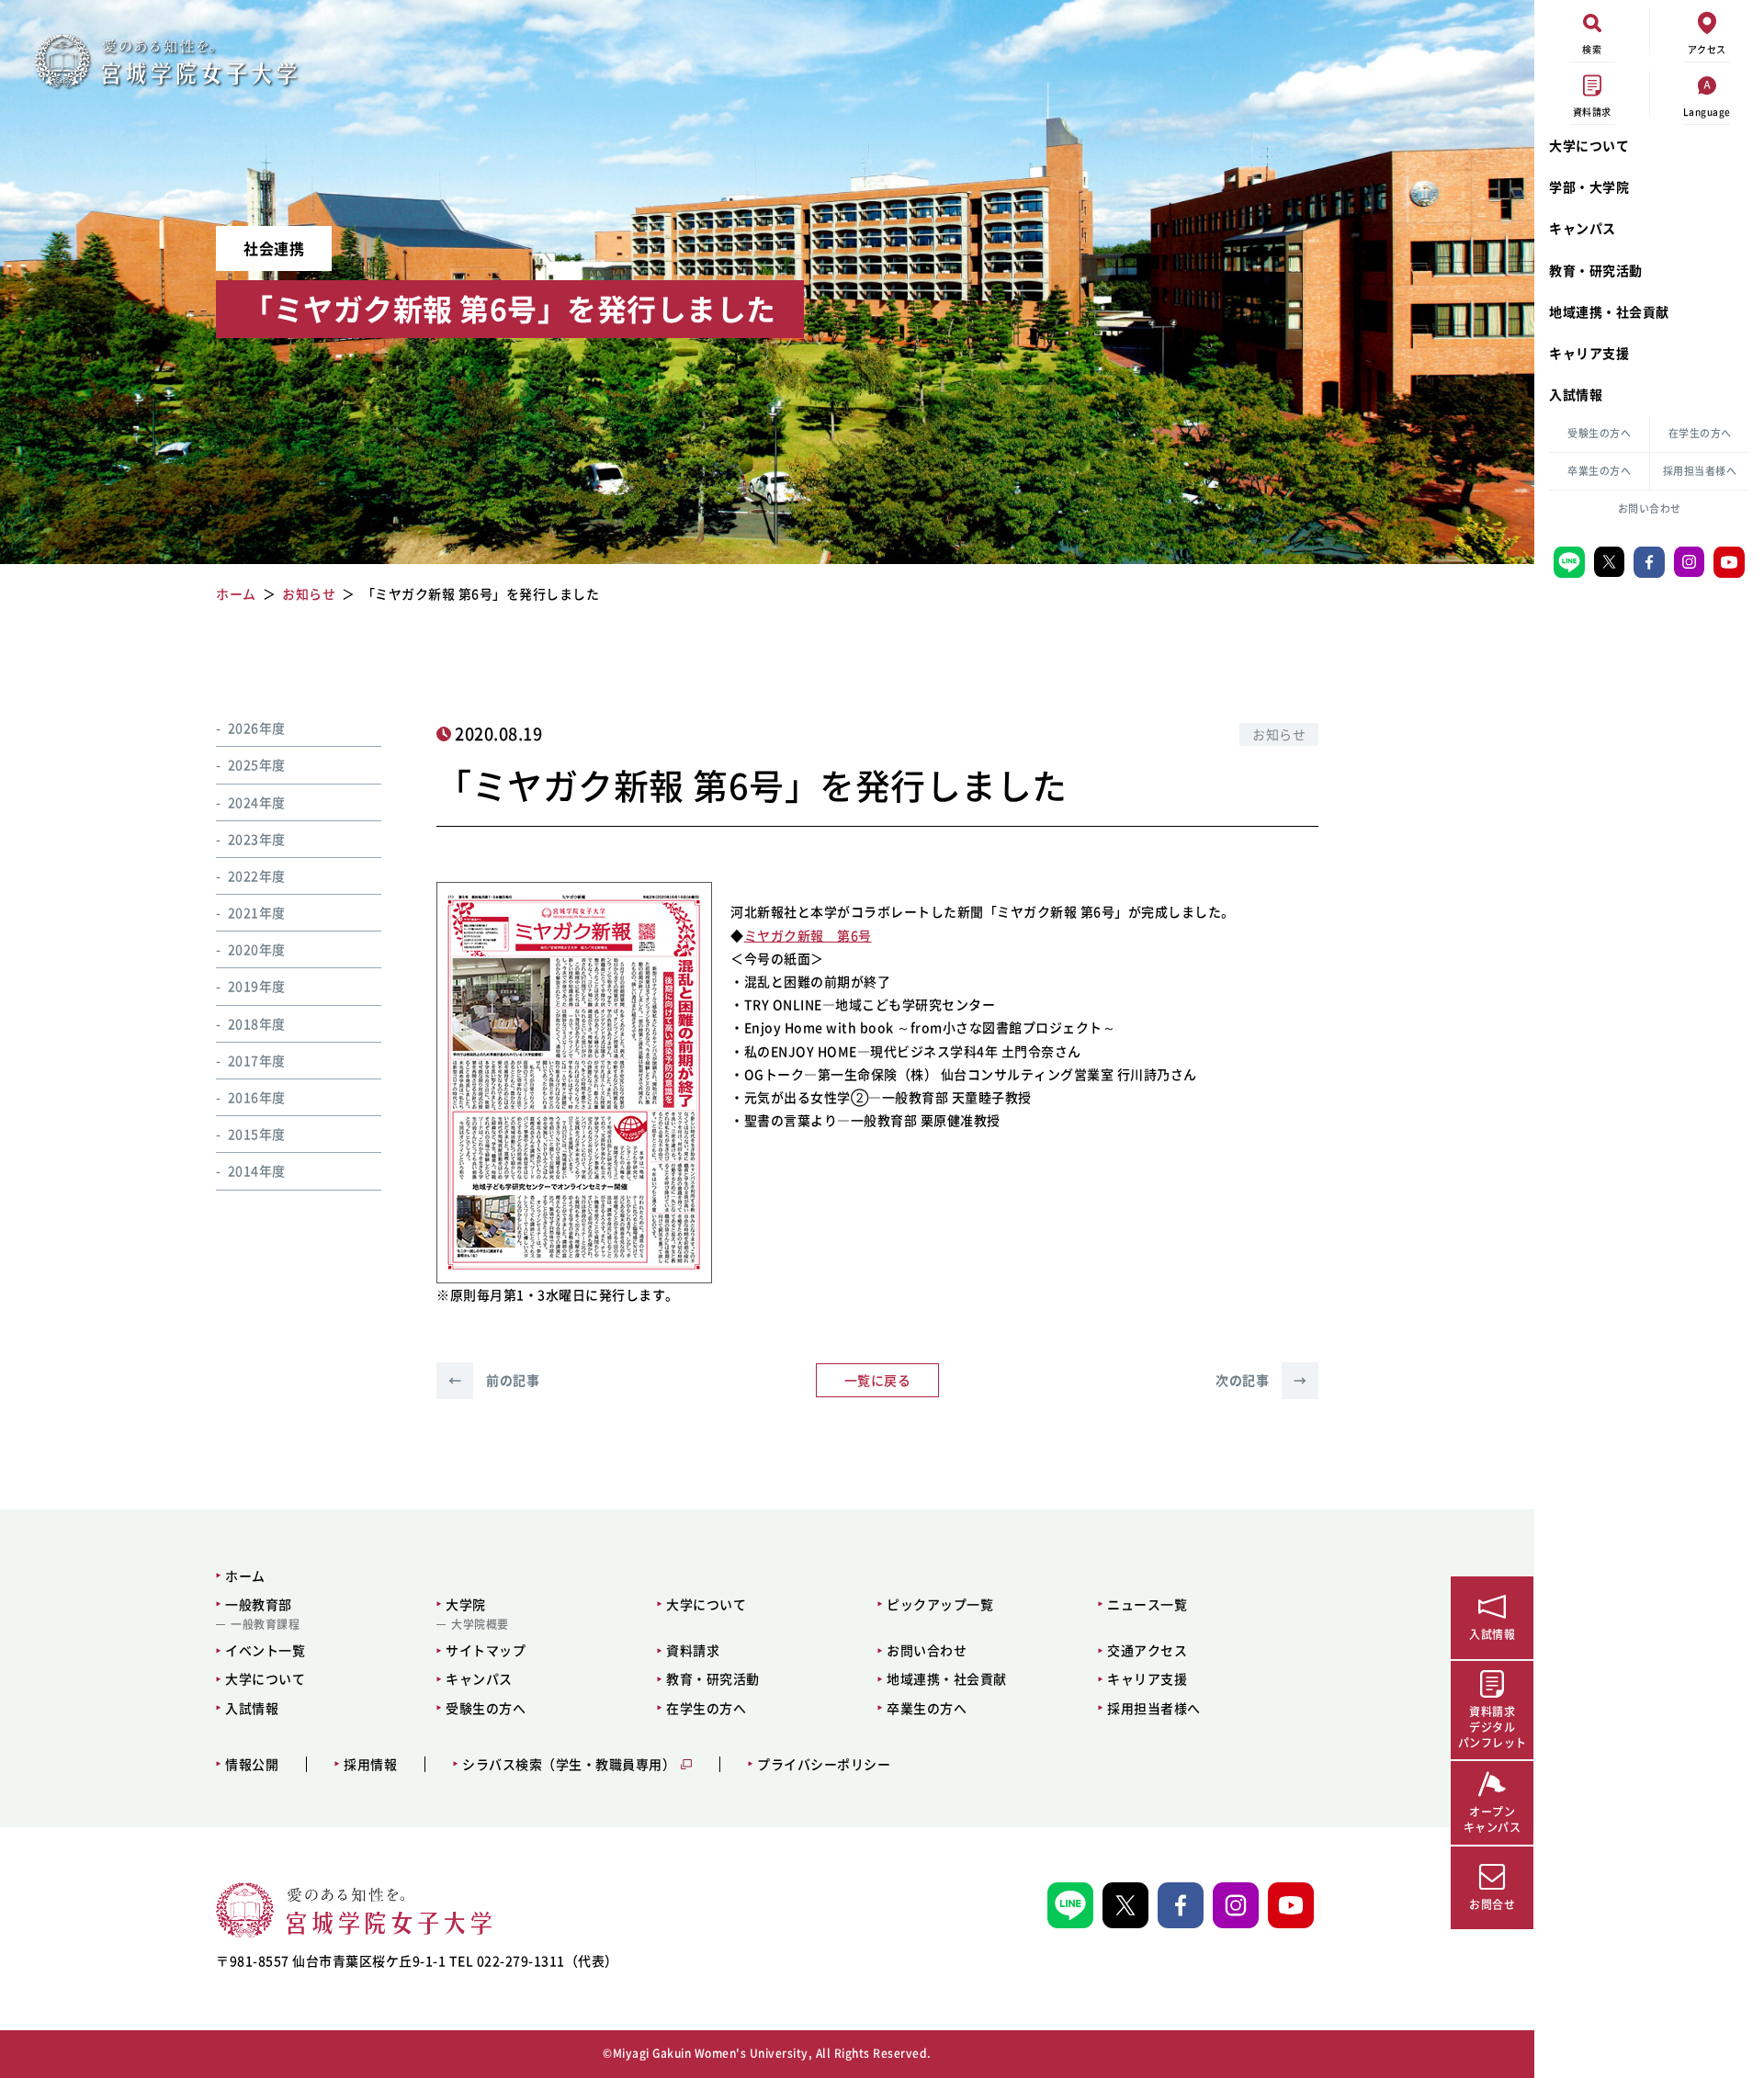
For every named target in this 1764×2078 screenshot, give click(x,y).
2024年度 (257, 801)
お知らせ (1279, 734)
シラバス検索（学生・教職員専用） (569, 1764)
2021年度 (257, 912)
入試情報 (1576, 394)
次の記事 (1261, 1380)
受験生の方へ (1599, 433)
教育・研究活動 (1596, 270)
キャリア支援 (1589, 353)
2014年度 (257, 1170)
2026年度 (257, 728)
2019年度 (257, 986)
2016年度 (257, 1096)
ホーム (245, 1575)
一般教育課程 (265, 1624)
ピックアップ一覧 (940, 1604)
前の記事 (494, 1380)
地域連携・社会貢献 (1609, 311)
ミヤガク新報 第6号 (808, 935)
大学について (1589, 145)
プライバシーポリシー (824, 1764)
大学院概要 (480, 1624)
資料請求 (693, 1650)
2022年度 (257, 875)
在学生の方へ (1700, 433)
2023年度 (257, 838)
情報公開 (252, 1764)
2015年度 (257, 1134)
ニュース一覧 (1147, 1604)
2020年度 (257, 949)
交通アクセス (1147, 1650)
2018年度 (257, 1022)
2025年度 (257, 764)
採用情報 (370, 1764)
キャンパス (1583, 228)
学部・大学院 (1589, 186)
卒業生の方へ (1599, 471)
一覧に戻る (878, 1380)
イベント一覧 (265, 1650)
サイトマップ (486, 1650)
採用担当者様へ (1700, 471)
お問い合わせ (1650, 508)
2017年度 (257, 1059)
